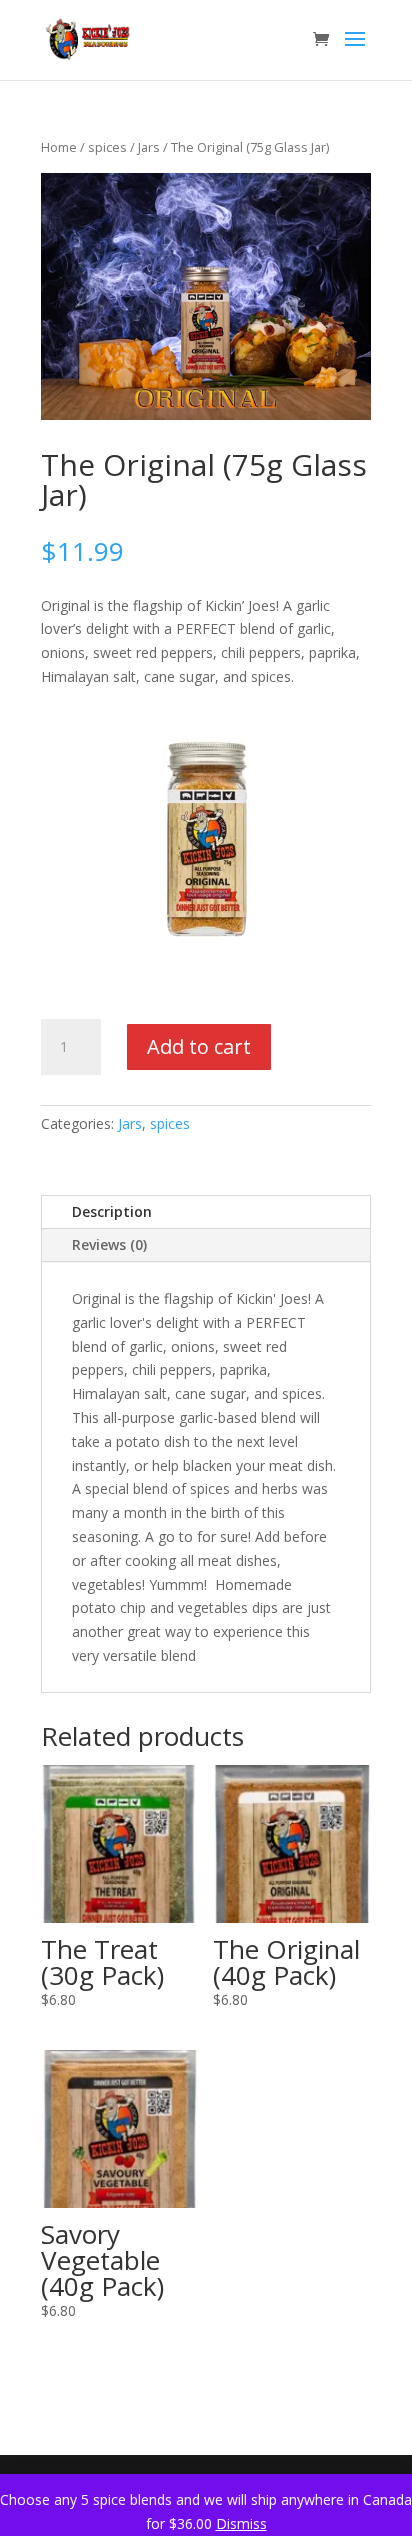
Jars (149, 147)
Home (59, 147)
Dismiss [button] (241, 2523)
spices (107, 147)
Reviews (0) (109, 1244)
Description (112, 1211)
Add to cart (199, 1046)
